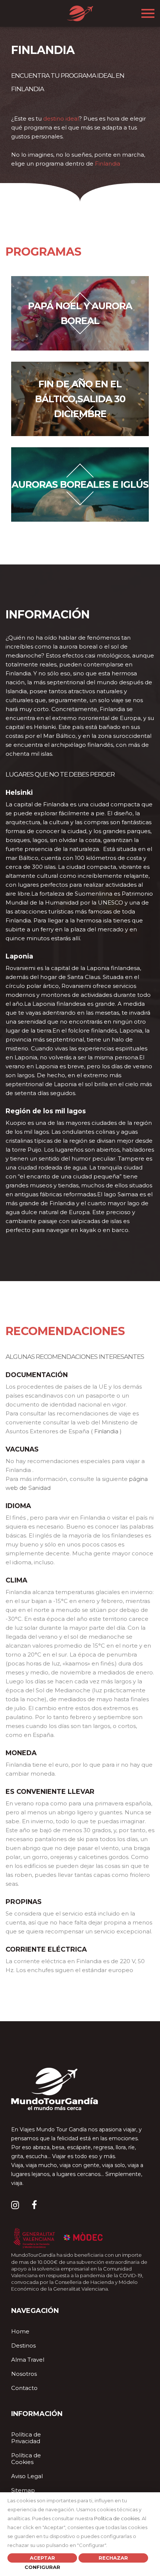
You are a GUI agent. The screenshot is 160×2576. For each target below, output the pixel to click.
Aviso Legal (27, 2476)
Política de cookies (117, 2518)
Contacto (24, 2388)
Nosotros (24, 2374)
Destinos (23, 2345)
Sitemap (23, 2490)
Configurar (42, 2567)
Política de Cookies (26, 2459)
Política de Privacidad (26, 2438)
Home (20, 2331)
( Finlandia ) (106, 1431)
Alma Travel (28, 2360)
